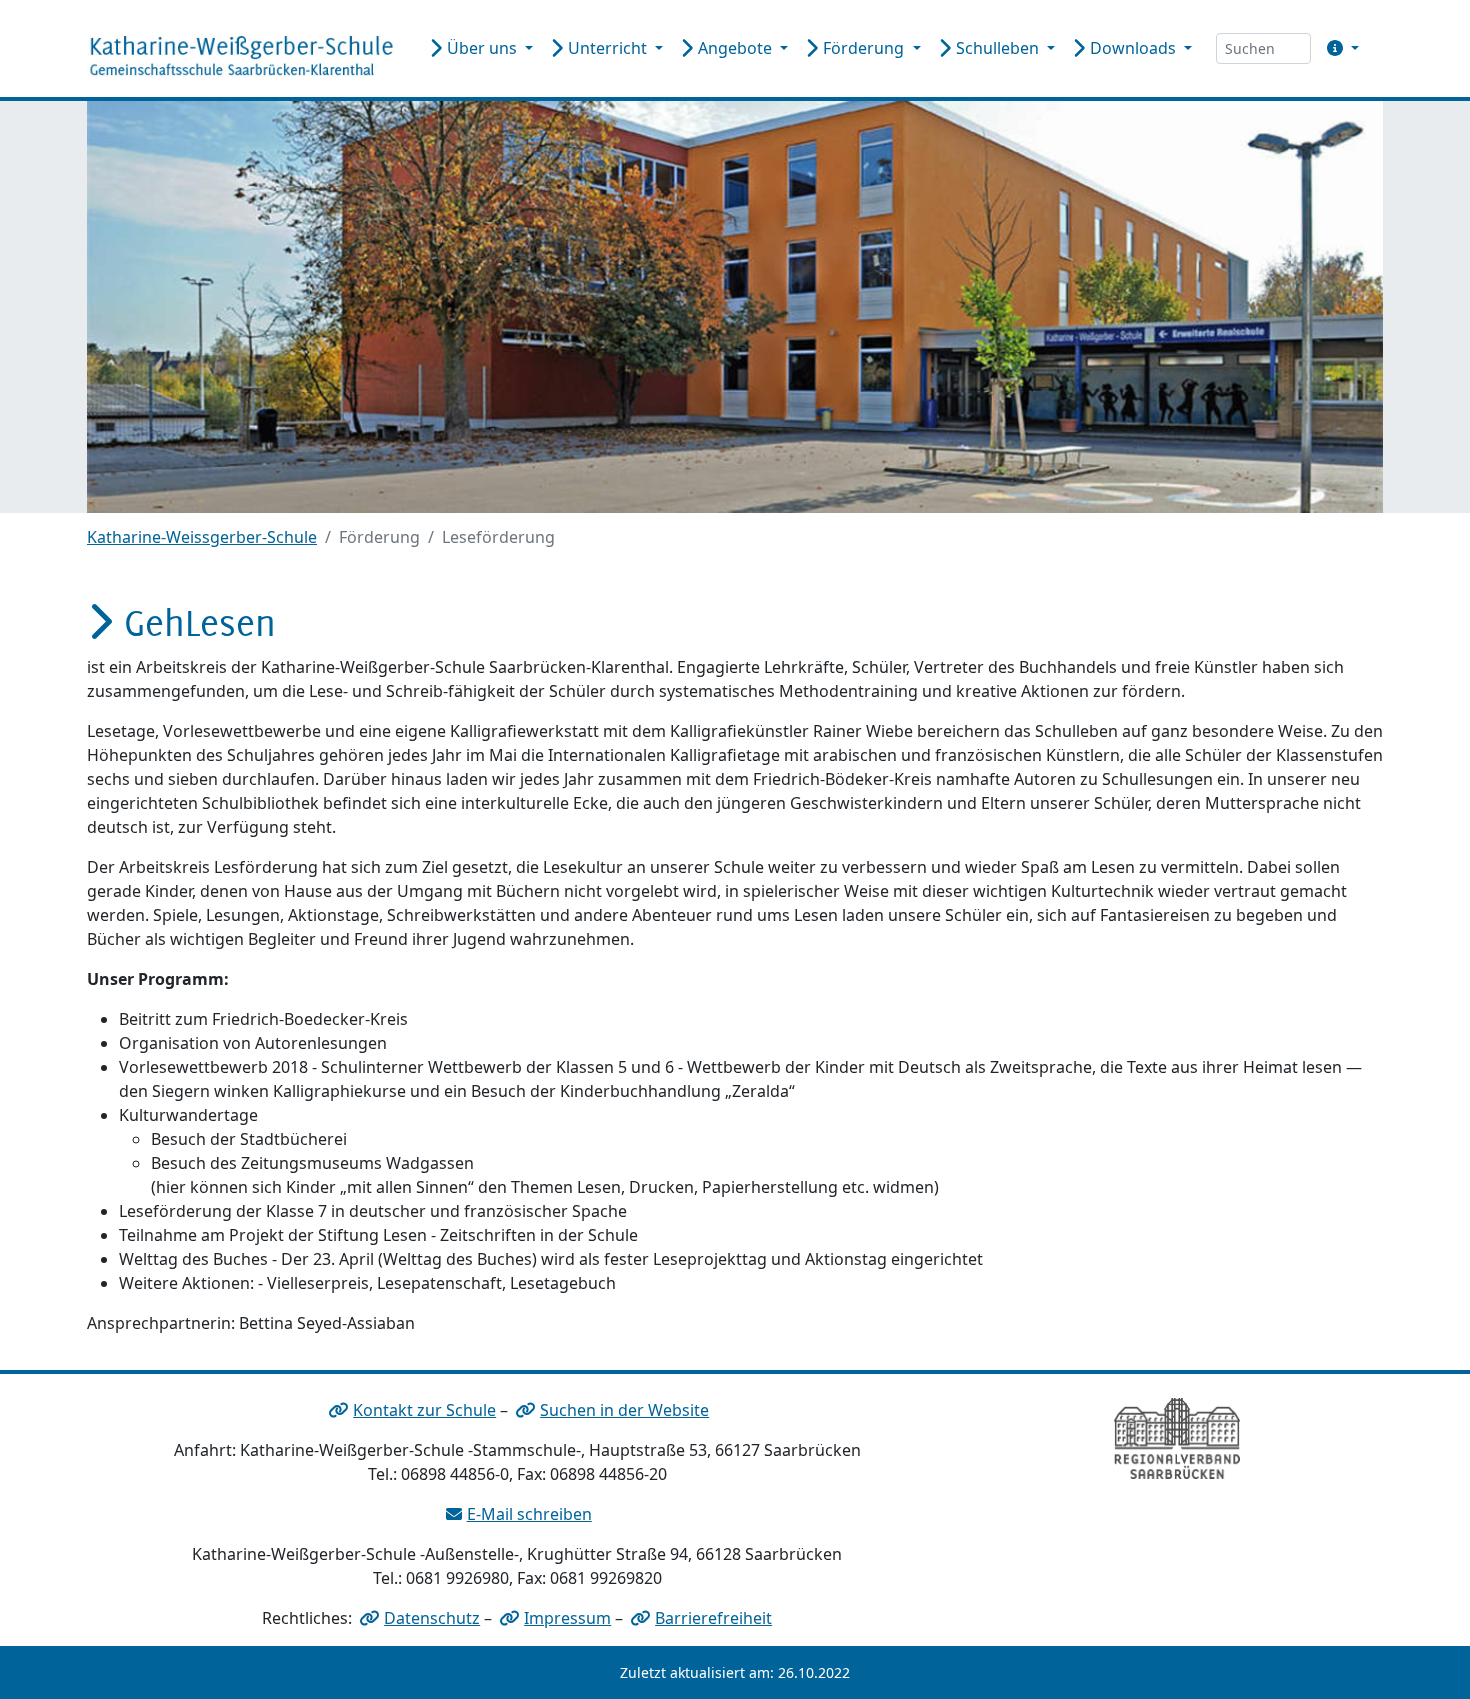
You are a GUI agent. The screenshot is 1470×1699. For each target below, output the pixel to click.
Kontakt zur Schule (424, 1410)
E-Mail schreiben (529, 1514)
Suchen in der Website (624, 1410)
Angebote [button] (735, 48)
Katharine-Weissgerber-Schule (202, 537)
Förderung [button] (863, 48)
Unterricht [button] (607, 48)
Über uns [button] (482, 48)
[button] (1339, 48)
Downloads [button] (1133, 48)
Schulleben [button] (997, 48)
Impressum (567, 1618)
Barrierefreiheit (713, 1618)
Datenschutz (432, 1618)
